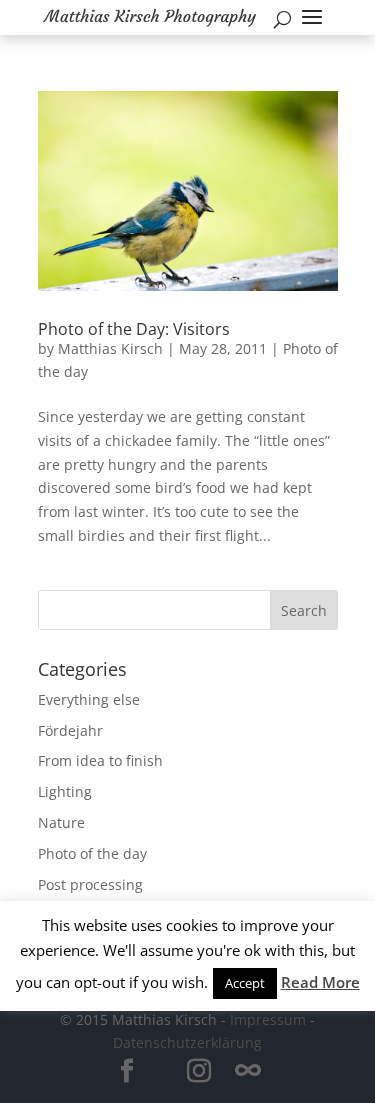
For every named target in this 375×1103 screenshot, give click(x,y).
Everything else (89, 699)
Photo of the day (92, 853)
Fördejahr (70, 730)
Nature (61, 822)
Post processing (90, 884)
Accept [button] (245, 983)
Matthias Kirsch (110, 348)
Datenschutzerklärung (187, 1042)
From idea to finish (100, 760)
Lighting (65, 791)
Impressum (268, 1019)
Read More (320, 982)
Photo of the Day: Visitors (134, 329)
